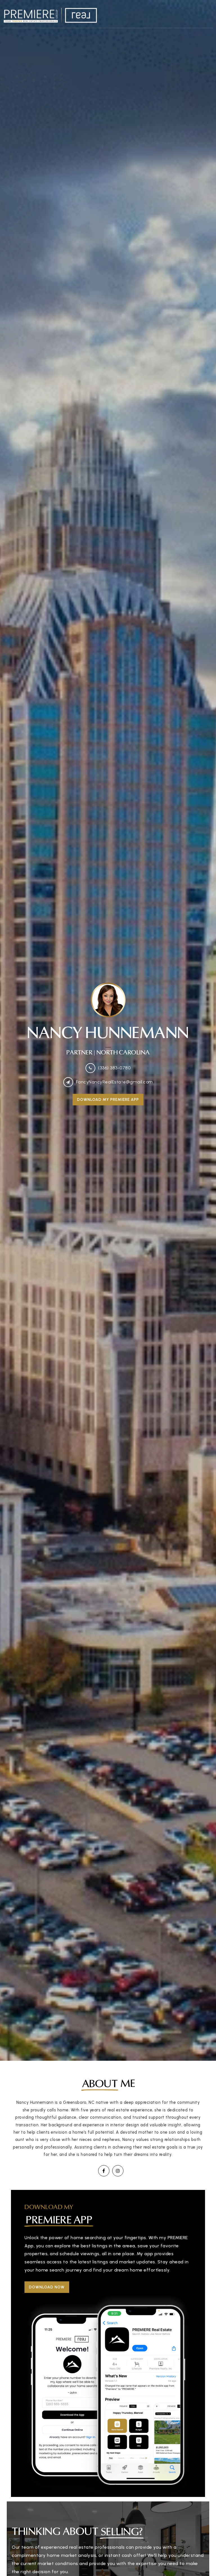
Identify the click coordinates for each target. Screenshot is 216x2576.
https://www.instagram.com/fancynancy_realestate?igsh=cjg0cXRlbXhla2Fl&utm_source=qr (118, 2171)
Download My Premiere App (108, 1100)
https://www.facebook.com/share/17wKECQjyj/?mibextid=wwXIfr (104, 2171)
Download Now (47, 2287)
